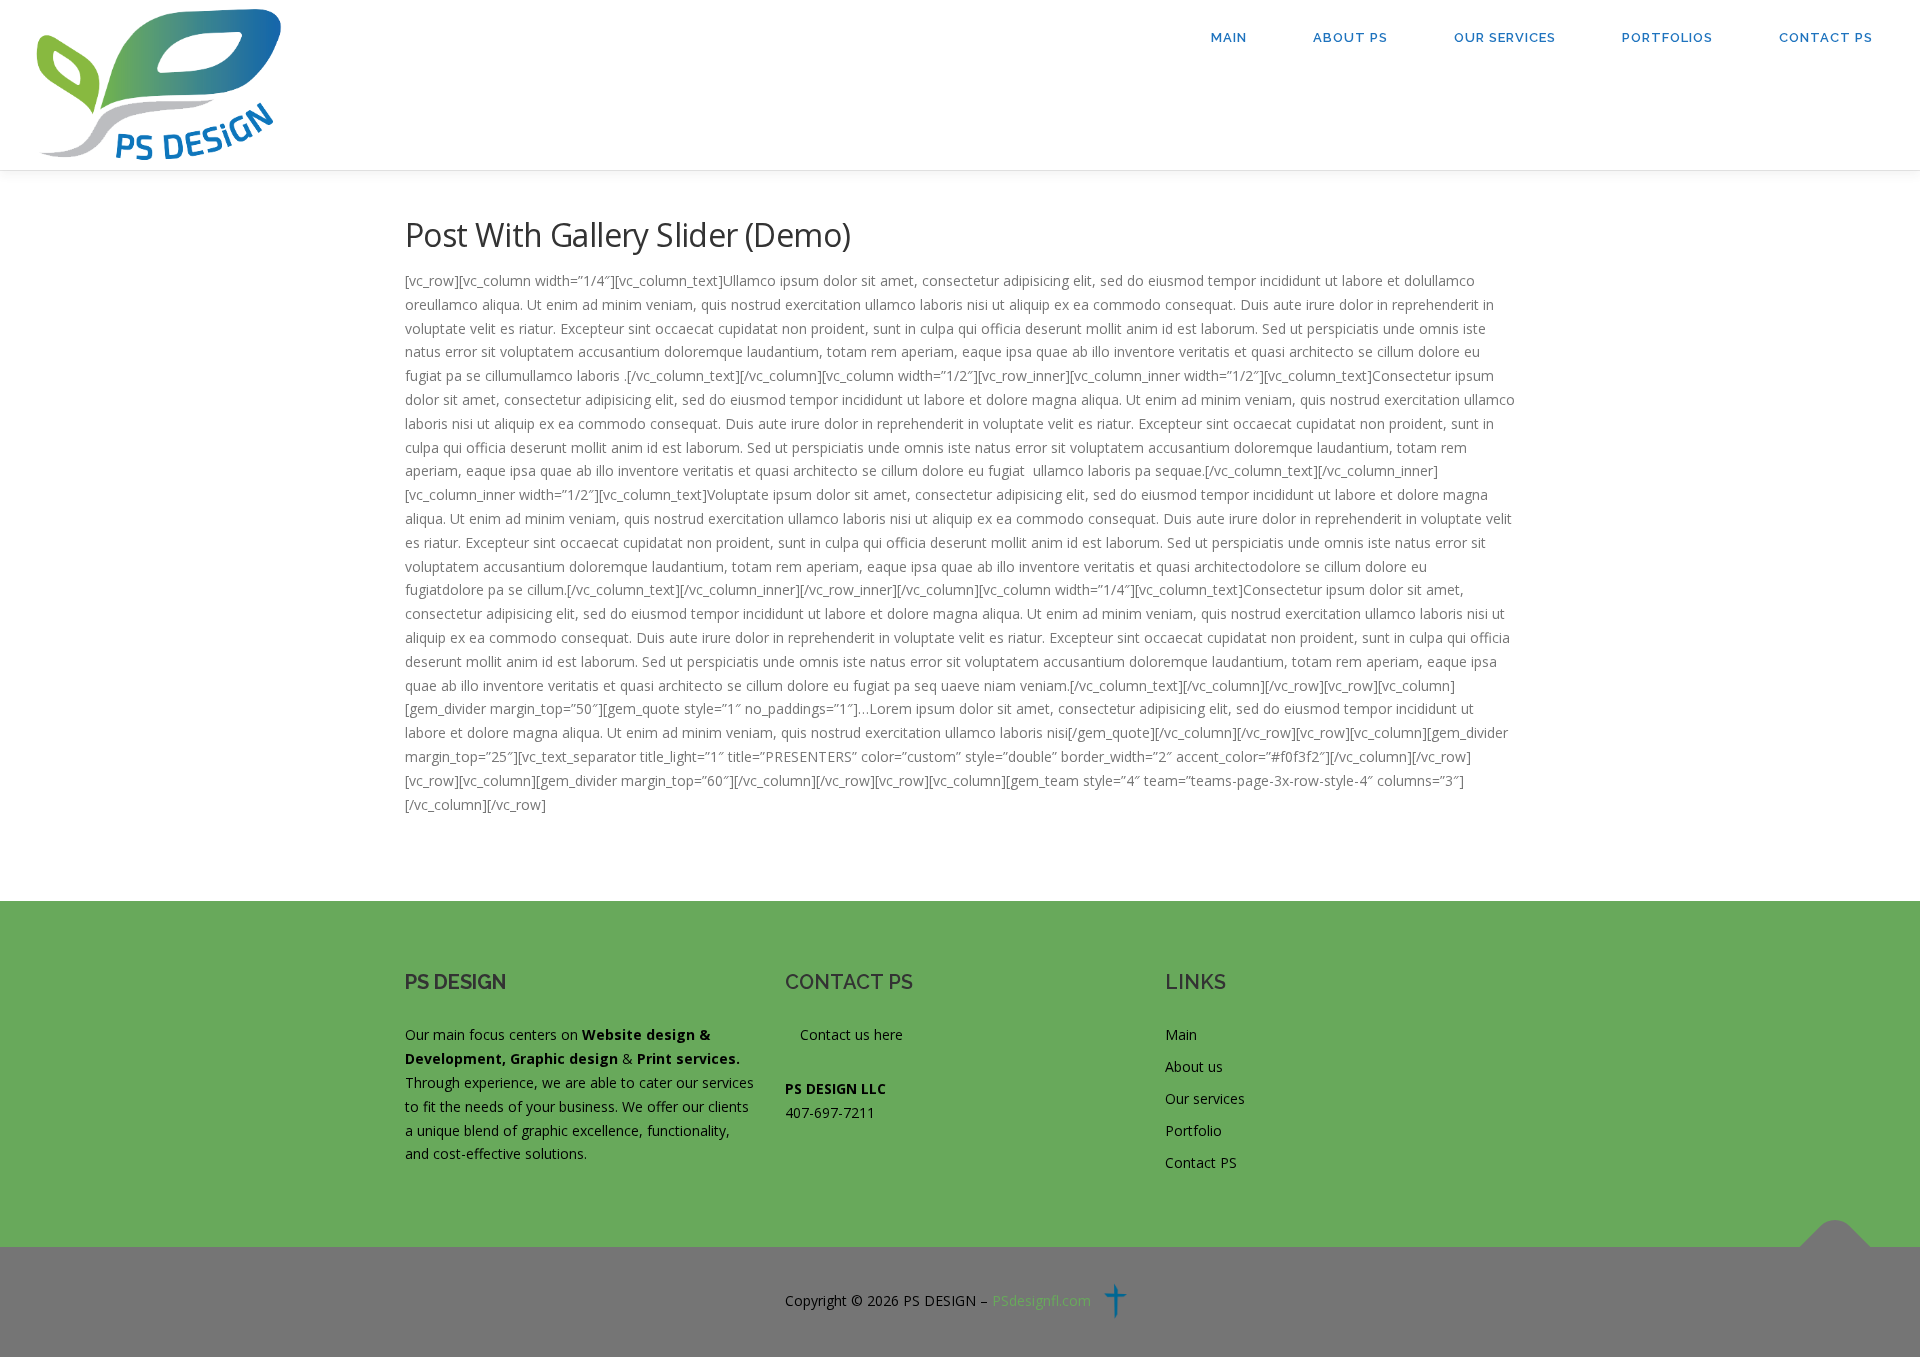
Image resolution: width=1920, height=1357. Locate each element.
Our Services (1505, 37)
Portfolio (1193, 1130)
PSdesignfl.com (1041, 1300)
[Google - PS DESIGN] (821, 1166)
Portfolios (1667, 37)
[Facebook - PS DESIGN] (792, 1166)
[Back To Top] (1835, 1247)
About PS (1350, 37)
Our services (1205, 1098)
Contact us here (849, 1034)
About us (1194, 1066)
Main (1229, 37)
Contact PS (1826, 37)
